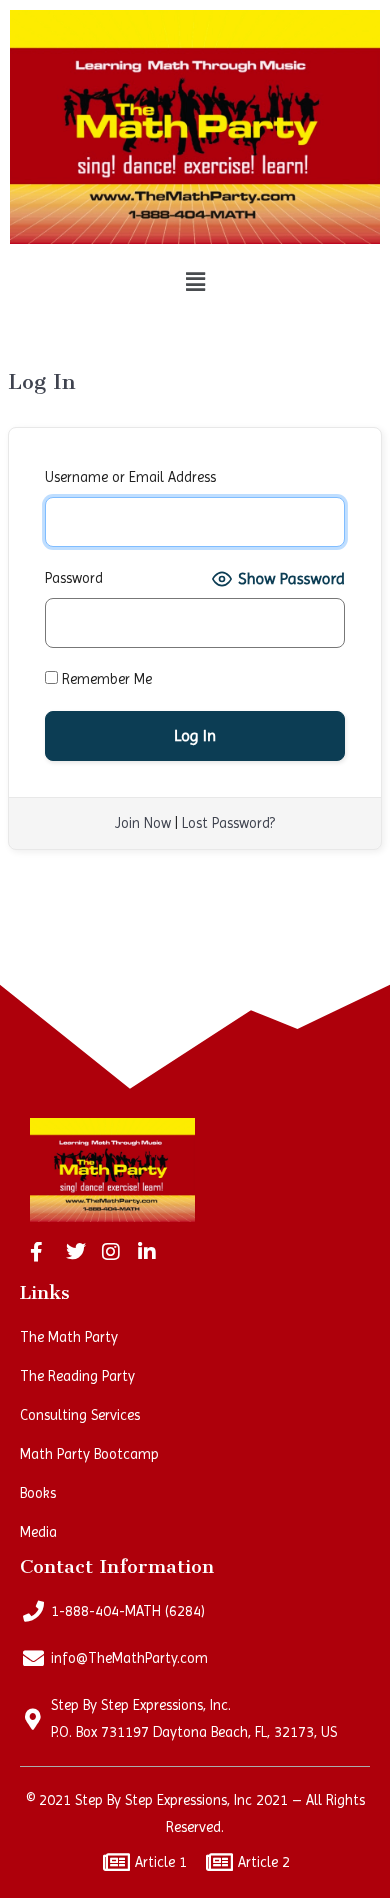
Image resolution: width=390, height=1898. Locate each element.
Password (74, 578)
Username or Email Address (130, 477)
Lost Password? (228, 823)
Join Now (143, 823)
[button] (195, 283)
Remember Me (105, 679)
